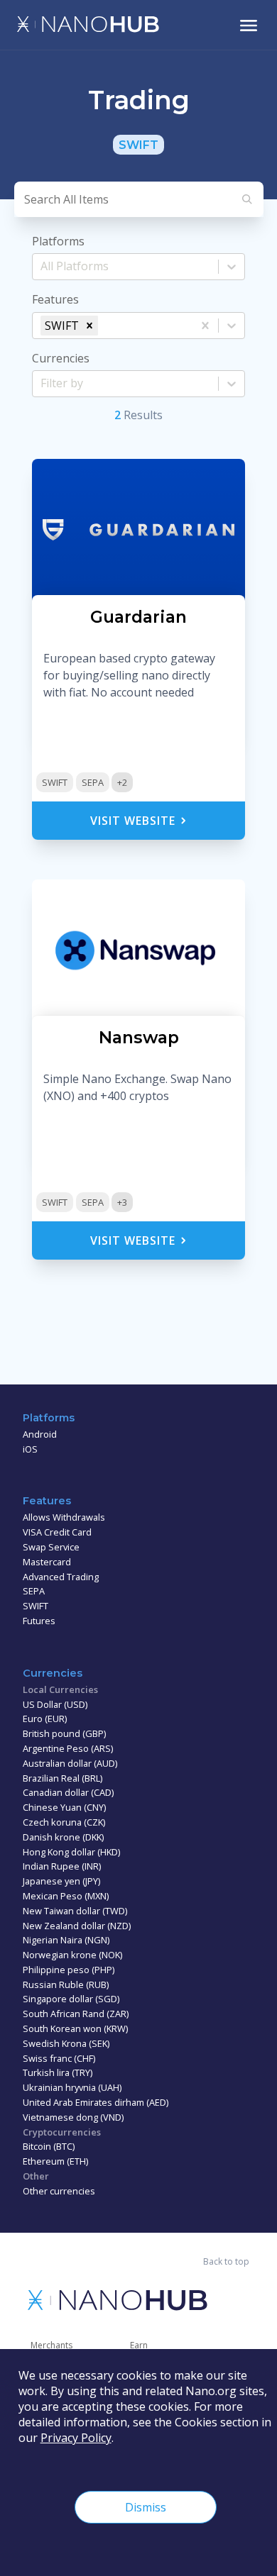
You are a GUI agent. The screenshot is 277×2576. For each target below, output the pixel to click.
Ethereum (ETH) (55, 2161)
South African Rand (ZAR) (76, 2014)
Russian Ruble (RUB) (66, 1984)
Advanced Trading (61, 1577)
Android (40, 1434)
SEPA (93, 782)
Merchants (51, 2345)
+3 (122, 1202)
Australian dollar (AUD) (70, 1763)
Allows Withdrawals (64, 1517)
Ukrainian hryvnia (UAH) (72, 2087)
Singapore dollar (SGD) (71, 1999)
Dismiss (146, 2507)
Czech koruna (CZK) (64, 1822)
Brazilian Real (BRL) (63, 1778)
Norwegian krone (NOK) (72, 1955)
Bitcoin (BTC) (49, 2146)
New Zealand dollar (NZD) (77, 1926)
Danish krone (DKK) (63, 1837)
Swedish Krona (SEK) (66, 2043)
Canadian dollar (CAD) (68, 1792)
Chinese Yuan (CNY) (64, 1807)
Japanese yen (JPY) (61, 1881)
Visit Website (135, 821)
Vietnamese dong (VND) (73, 2117)
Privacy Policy (76, 2438)
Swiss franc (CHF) (59, 2058)
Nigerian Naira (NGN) (66, 1940)
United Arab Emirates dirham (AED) (96, 2102)
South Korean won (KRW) (75, 2028)
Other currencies (59, 2191)
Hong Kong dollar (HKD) (71, 1852)
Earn (139, 2345)
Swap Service (51, 1547)
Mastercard (47, 1562)
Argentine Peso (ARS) (68, 1748)
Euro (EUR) (45, 1719)
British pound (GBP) (64, 1733)
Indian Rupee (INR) (62, 1866)
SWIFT (55, 782)
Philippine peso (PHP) (69, 1970)
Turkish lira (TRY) (58, 2072)
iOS (30, 1449)
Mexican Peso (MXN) (66, 1896)
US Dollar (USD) (55, 1704)
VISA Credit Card (57, 1532)
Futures (39, 1621)
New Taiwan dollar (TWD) (75, 1911)
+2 (122, 782)
